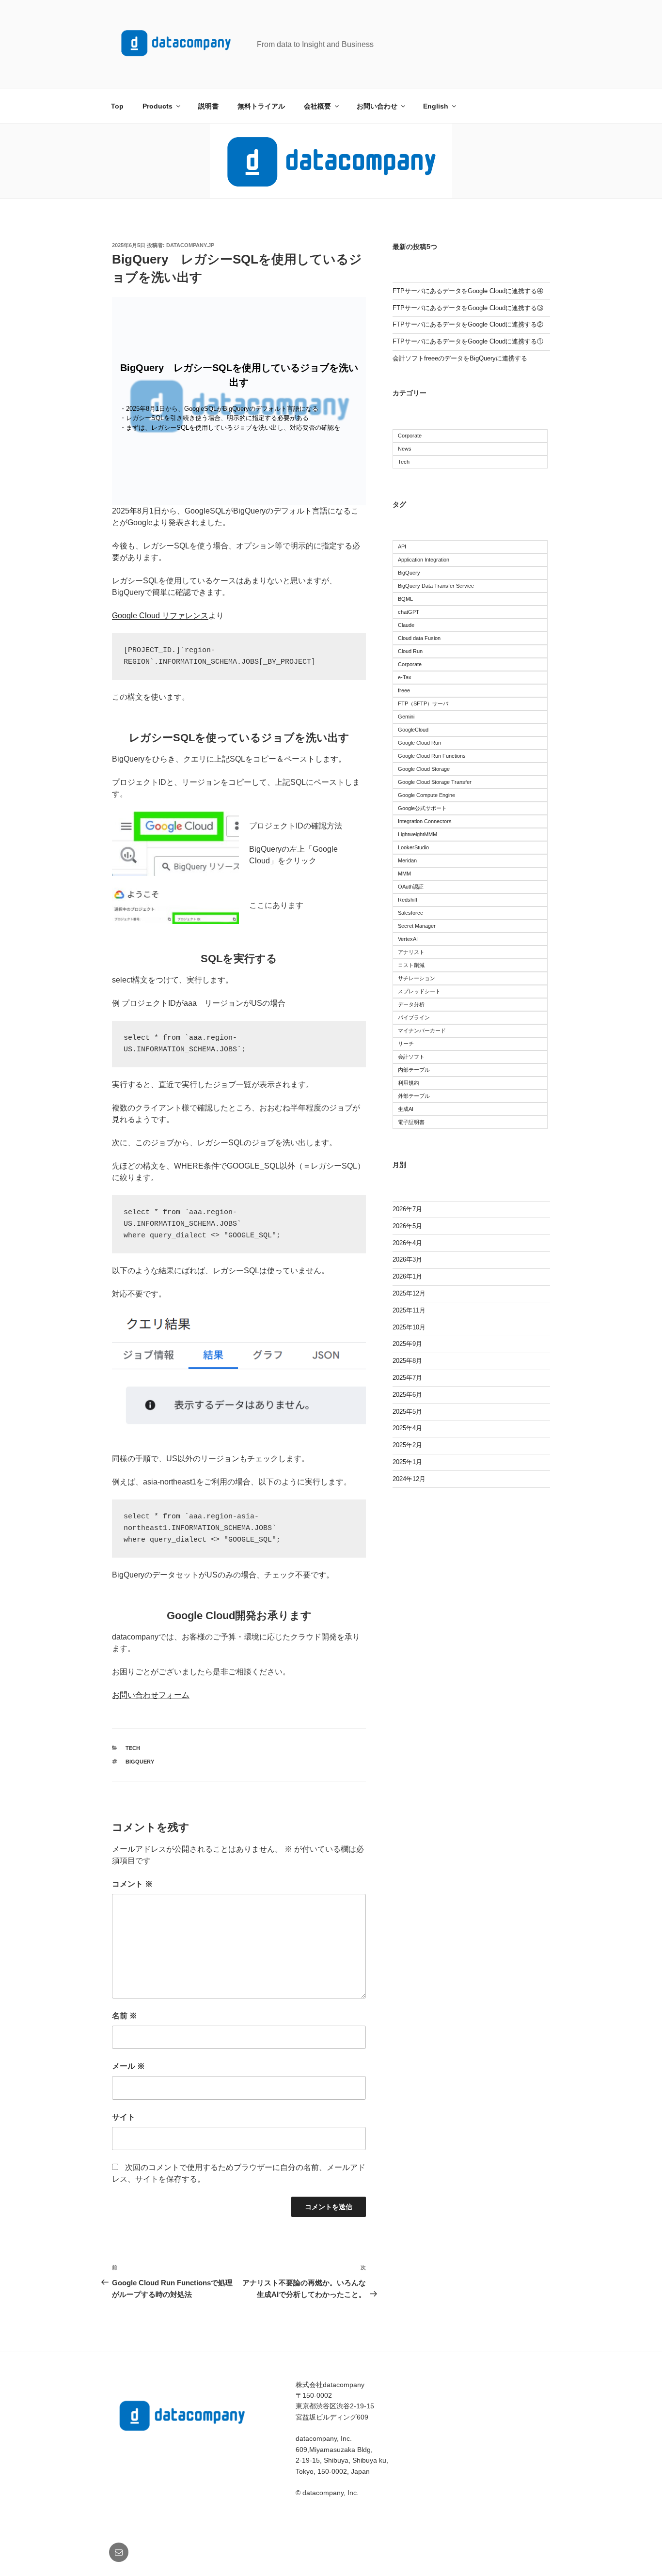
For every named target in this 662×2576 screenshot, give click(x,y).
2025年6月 (407, 1395)
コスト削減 (411, 965)
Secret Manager (417, 926)
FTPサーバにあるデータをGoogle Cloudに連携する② (468, 324)
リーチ (406, 1044)
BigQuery (140, 1762)
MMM (404, 874)
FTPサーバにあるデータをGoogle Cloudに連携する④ (468, 291)
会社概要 (317, 106)
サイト (124, 2117)
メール (128, 2066)
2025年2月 (407, 1445)
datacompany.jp (190, 245)
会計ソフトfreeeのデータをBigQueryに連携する (460, 358)
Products (158, 106)
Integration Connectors (425, 821)
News (405, 449)
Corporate (410, 436)
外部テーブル (414, 1096)
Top (117, 106)
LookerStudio (413, 847)
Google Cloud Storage (424, 769)
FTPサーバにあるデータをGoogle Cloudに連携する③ (468, 308)
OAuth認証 (411, 887)
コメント (132, 1884)
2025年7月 (407, 1378)
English (436, 106)
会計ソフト (411, 1057)
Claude (406, 625)
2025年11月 (409, 1310)
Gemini (406, 717)
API (402, 546)
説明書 (208, 106)
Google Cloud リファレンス (160, 616)
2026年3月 (407, 1259)
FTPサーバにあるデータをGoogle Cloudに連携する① (468, 341)
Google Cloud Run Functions (432, 756)
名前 (125, 2016)
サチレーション (417, 978)
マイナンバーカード (422, 1030)
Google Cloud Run (419, 743)
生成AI (406, 1109)
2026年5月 (407, 1226)
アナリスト (411, 952)
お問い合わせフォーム (151, 1695)
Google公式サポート (422, 808)
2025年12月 (409, 1293)
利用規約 (409, 1083)
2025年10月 (409, 1327)
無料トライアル (261, 106)
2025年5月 (407, 1412)
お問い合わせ (377, 106)
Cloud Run (410, 651)
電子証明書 (411, 1122)
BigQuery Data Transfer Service (436, 586)
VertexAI (408, 939)
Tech (133, 1748)
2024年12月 (409, 1479)
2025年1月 (407, 1462)
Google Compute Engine (426, 795)
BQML (405, 599)
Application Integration (424, 560)
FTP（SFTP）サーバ (423, 703)
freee (404, 690)
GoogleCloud (413, 730)
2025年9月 (407, 1344)
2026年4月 (407, 1243)
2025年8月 (407, 1361)
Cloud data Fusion (419, 638)
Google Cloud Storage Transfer (435, 782)
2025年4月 (407, 1428)
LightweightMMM (418, 834)
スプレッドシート (419, 991)
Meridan (407, 860)
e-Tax (405, 677)
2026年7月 (407, 1209)
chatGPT (409, 612)
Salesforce (410, 913)
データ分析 (411, 1004)
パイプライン (414, 1017)
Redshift (408, 900)
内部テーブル (414, 1070)
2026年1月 (407, 1276)
